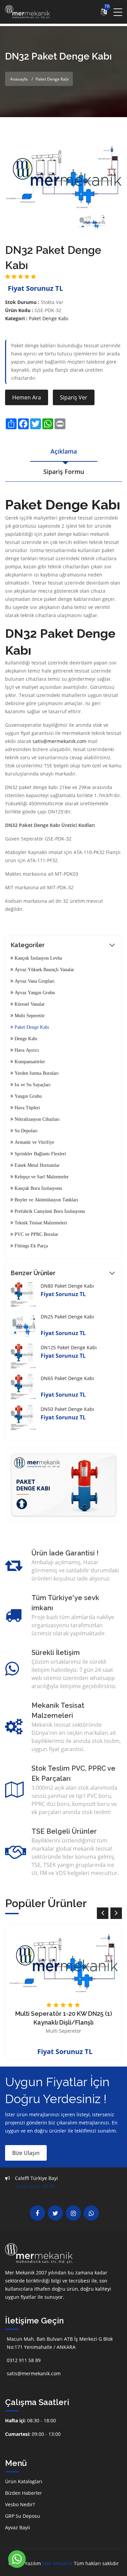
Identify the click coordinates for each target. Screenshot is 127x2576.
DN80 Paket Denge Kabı (67, 1286)
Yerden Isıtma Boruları (36, 1073)
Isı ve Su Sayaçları (32, 1085)
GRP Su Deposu (23, 2516)
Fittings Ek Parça (30, 1246)
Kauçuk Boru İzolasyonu (38, 1188)
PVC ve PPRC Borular (36, 1234)
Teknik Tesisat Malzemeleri (40, 1223)
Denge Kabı (25, 1039)
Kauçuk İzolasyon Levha (38, 958)
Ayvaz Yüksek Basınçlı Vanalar (44, 969)
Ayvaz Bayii (18, 2527)
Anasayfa (19, 79)
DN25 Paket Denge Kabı (67, 1317)
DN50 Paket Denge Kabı (67, 1409)
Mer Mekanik (57, 2563)
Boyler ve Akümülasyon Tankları (46, 1200)
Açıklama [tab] (64, 451)
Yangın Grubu (27, 1096)
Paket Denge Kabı (49, 318)
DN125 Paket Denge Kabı (69, 1347)
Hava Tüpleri (27, 1108)
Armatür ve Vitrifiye (34, 1142)
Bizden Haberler (24, 2493)
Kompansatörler (29, 1062)
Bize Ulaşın (26, 2153)
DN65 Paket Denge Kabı (67, 1378)
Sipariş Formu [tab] (64, 472)
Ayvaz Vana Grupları (34, 981)
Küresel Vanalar (29, 1004)
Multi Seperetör (29, 1016)
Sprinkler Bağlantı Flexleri (40, 1154)
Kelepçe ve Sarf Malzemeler (41, 1177)
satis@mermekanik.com (60, 741)
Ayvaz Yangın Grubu (34, 992)
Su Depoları (25, 1131)
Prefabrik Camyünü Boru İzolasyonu (49, 1211)
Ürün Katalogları (24, 2481)
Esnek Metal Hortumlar (36, 1165)
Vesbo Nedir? (20, 2504)
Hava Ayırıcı (26, 1050)
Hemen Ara (27, 397)
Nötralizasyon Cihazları (36, 1119)
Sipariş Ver (74, 397)
